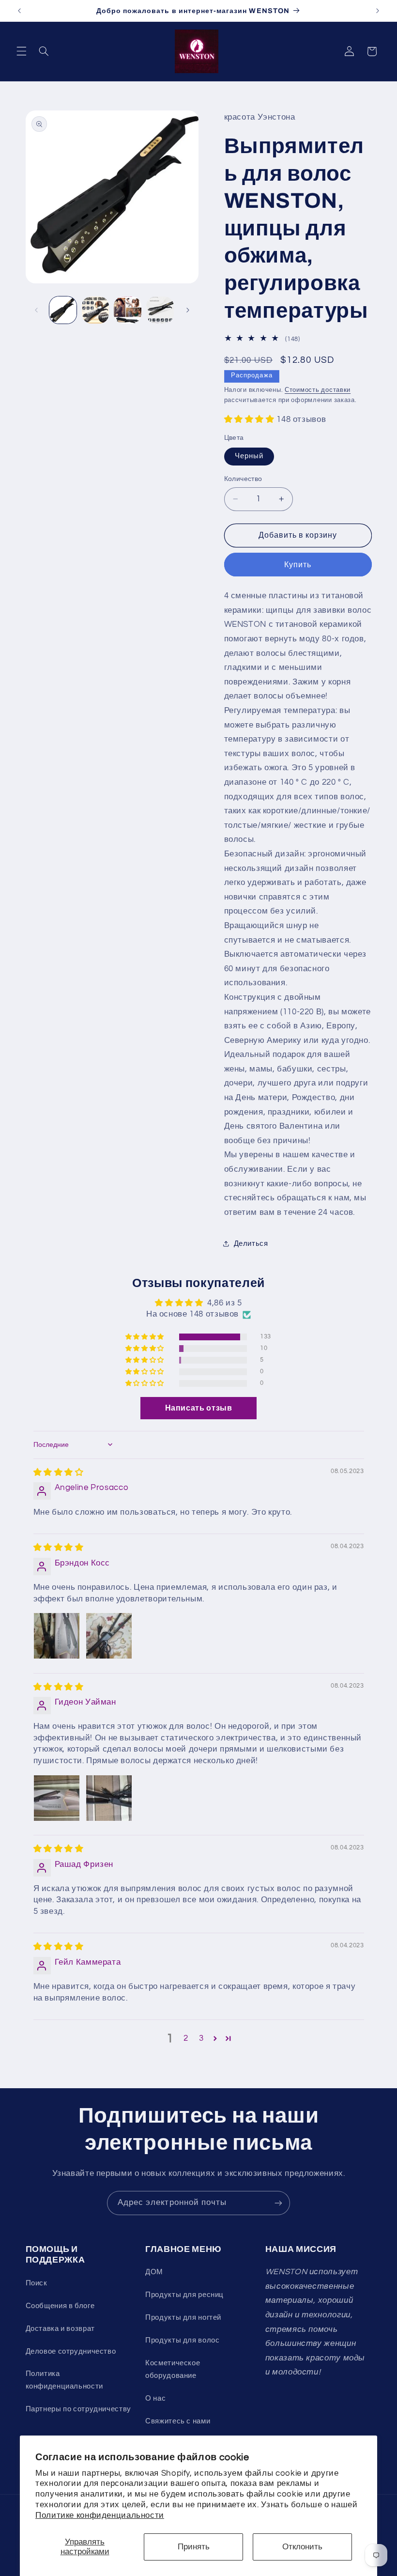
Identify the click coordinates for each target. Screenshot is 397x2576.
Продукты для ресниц (184, 2295)
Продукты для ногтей (183, 2318)
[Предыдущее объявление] (19, 11)
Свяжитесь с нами (178, 2421)
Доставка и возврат (60, 2329)
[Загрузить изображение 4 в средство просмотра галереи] (160, 310)
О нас (155, 2398)
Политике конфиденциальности (100, 2515)
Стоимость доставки (318, 390)
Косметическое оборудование (173, 2369)
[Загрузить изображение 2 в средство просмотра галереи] (95, 310)
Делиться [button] (251, 1244)
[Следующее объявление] (378, 11)
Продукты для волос (182, 2340)
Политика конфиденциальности (64, 2380)
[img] (59, 1473)
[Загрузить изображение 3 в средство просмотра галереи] (127, 310)
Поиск (37, 2283)
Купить (298, 565)
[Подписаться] (278, 2203)
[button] (21, 51)
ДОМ (154, 2272)
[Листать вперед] (188, 310)
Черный (249, 456)
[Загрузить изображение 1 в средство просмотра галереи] (63, 310)
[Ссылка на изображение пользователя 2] (109, 1636)
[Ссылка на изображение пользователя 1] (57, 1636)
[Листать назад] (36, 310)
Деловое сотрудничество (71, 2351)
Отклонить (302, 2547)
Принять (194, 2547)
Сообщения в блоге (60, 2306)
